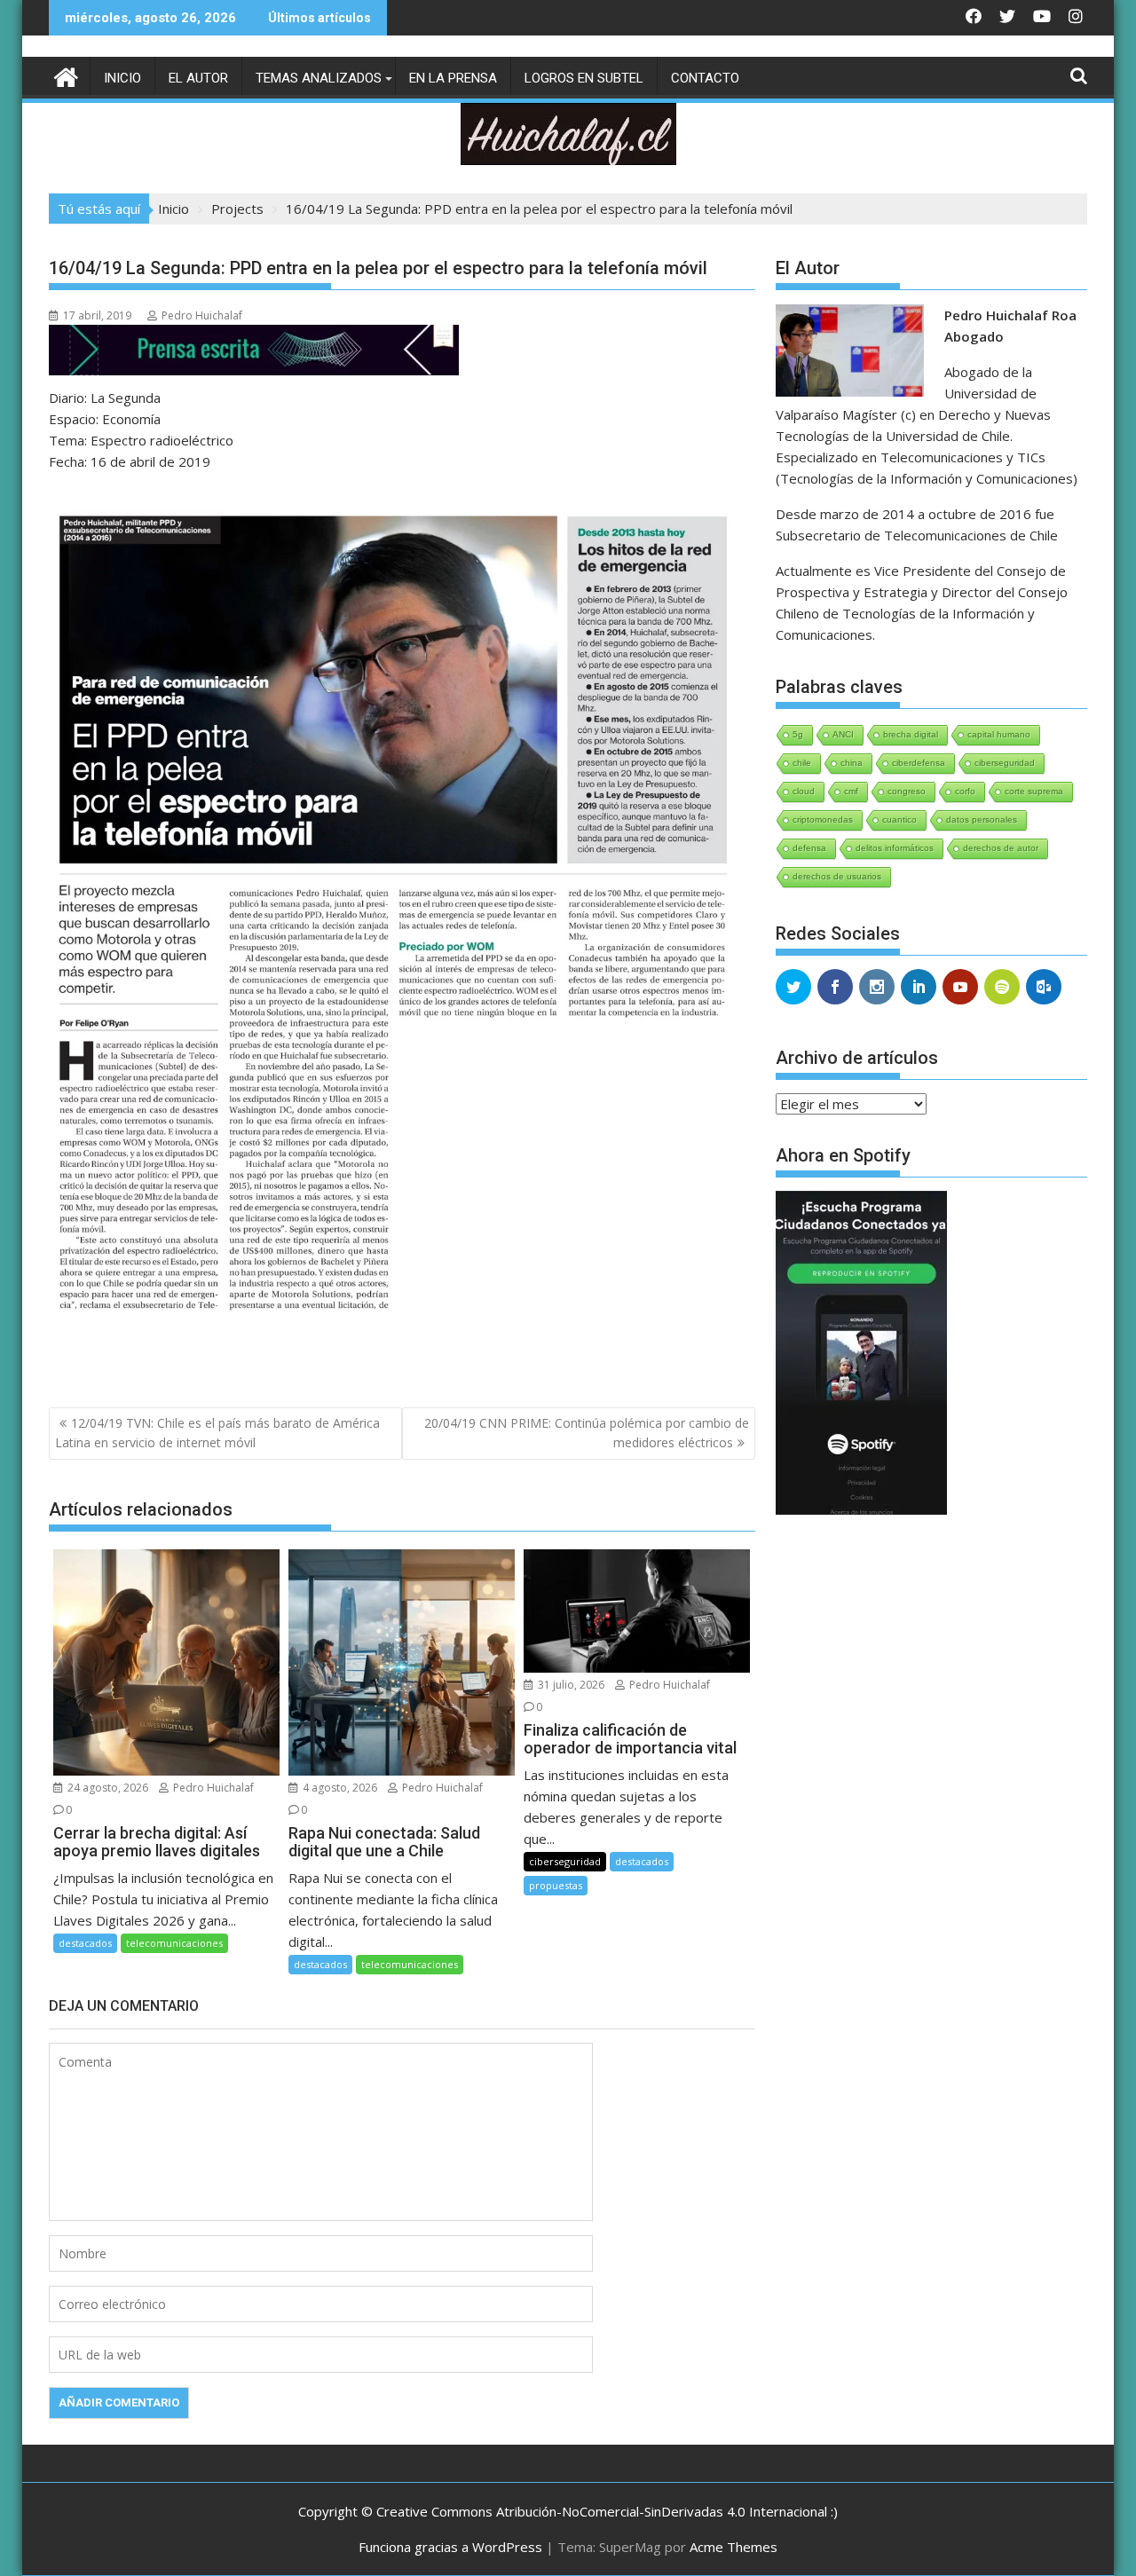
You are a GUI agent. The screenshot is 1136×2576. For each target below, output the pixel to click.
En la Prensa (453, 78)
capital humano (999, 734)
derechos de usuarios (837, 876)
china (852, 763)
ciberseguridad (565, 1861)
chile (802, 763)
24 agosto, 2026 (106, 1788)
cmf (851, 791)
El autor (198, 78)
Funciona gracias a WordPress (450, 2547)
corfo (965, 791)
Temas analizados (319, 78)
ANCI (843, 734)
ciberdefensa (919, 763)
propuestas (556, 1885)
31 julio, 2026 (570, 1685)
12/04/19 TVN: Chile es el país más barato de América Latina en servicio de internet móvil (217, 1433)
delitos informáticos (895, 848)
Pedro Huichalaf (202, 315)
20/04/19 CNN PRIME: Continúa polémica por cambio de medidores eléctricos (587, 1433)
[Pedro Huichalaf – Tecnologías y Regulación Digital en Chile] (66, 75)
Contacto (705, 78)
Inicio (122, 78)
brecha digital (911, 734)
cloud (804, 791)
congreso (907, 791)
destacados (85, 1943)
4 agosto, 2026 (339, 1788)
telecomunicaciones (174, 1943)
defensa (809, 848)
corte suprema (1034, 791)
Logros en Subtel (584, 78)
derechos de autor (1001, 848)
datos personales (982, 819)
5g (798, 734)
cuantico (899, 819)
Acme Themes (734, 2547)
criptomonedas (823, 819)
